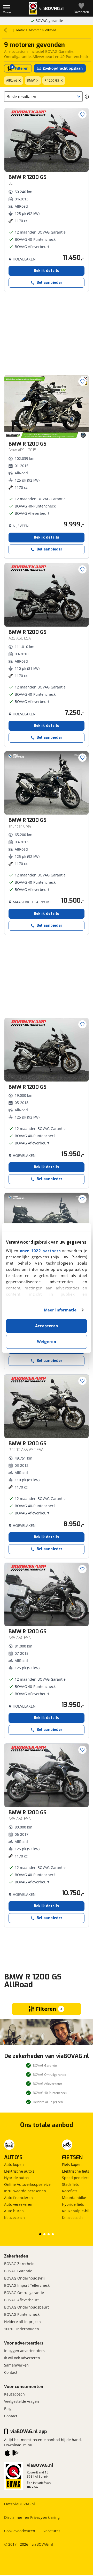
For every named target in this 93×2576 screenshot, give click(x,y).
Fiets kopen (72, 2164)
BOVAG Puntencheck (22, 2314)
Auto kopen (14, 2164)
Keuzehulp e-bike (77, 2211)
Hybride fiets (73, 2204)
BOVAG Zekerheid (19, 2264)
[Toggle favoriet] (82, 114)
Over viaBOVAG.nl (20, 2504)
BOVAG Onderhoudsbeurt (26, 2307)
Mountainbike (74, 2198)
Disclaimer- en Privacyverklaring (32, 2517)
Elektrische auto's (19, 2171)
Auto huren (14, 2211)
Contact (11, 2372)
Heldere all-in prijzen (22, 2322)
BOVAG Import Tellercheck (27, 2285)
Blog (8, 2409)
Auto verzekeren (18, 2204)
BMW (31, 80)
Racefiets (70, 2191)
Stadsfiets (70, 2184)
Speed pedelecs (76, 2178)
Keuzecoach (14, 2218)
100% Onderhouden (22, 2329)
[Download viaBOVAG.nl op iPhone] (7, 2454)
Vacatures (52, 2531)
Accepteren (47, 1326)
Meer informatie (60, 1310)
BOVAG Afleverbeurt (21, 2300)
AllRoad (12, 80)
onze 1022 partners (40, 1251)
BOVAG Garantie (18, 2271)
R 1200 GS (52, 80)
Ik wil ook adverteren (22, 2358)
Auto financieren (18, 2198)
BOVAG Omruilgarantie (24, 2293)
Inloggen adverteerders (24, 2351)
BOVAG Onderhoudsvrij (24, 2278)
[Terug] (7, 30)
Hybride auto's (17, 2178)
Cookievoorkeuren (20, 2531)
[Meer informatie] (87, 97)
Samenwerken (16, 2365)
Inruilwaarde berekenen (25, 2191)
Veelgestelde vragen (22, 2401)
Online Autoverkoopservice (27, 2184)
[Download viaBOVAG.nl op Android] (16, 2454)
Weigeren (47, 1342)
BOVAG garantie (49, 21)
